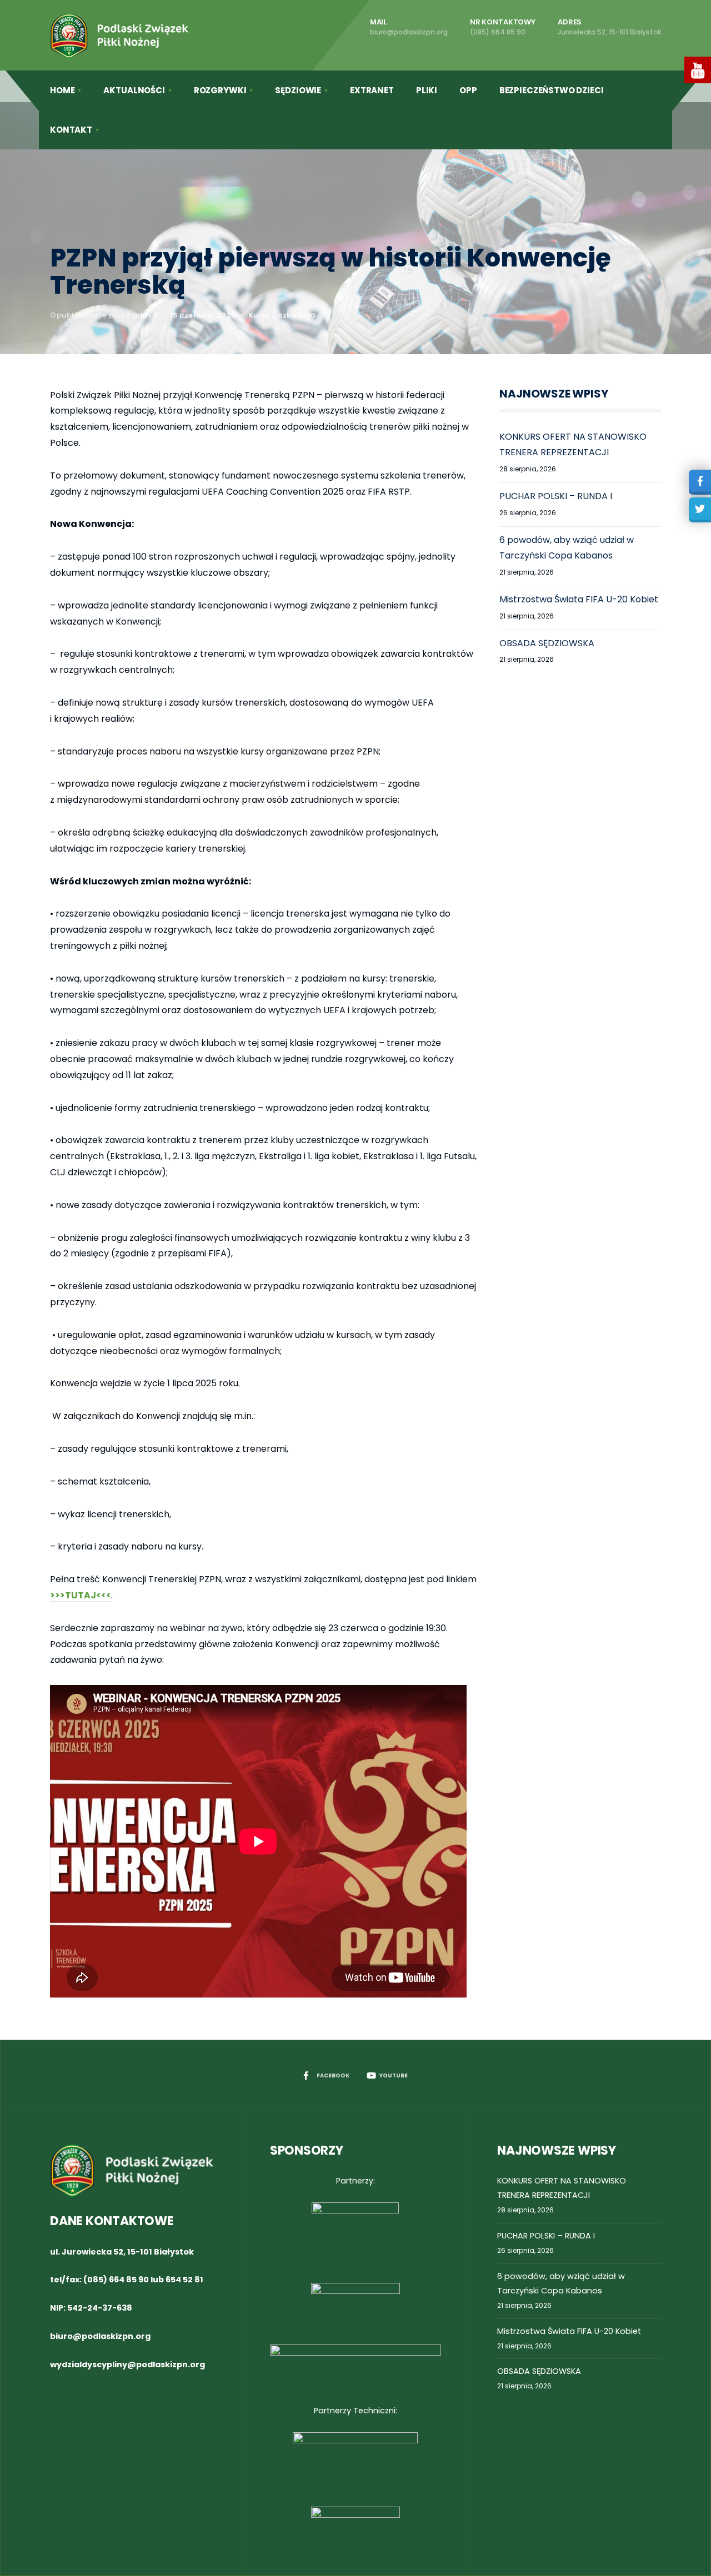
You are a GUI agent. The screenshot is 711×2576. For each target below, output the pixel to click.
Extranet (372, 90)
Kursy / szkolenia (282, 315)
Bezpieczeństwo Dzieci (552, 90)
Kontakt (71, 130)
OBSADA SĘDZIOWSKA (547, 643)
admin (145, 315)
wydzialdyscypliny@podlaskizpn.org (127, 2364)
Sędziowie (298, 90)
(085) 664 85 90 (116, 2280)
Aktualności (134, 90)
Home (62, 90)
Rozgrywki (220, 90)
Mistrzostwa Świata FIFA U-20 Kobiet (579, 599)
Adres (609, 27)
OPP (468, 90)
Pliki (427, 90)
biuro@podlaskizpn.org (100, 2336)
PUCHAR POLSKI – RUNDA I (556, 496)
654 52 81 (184, 2280)
